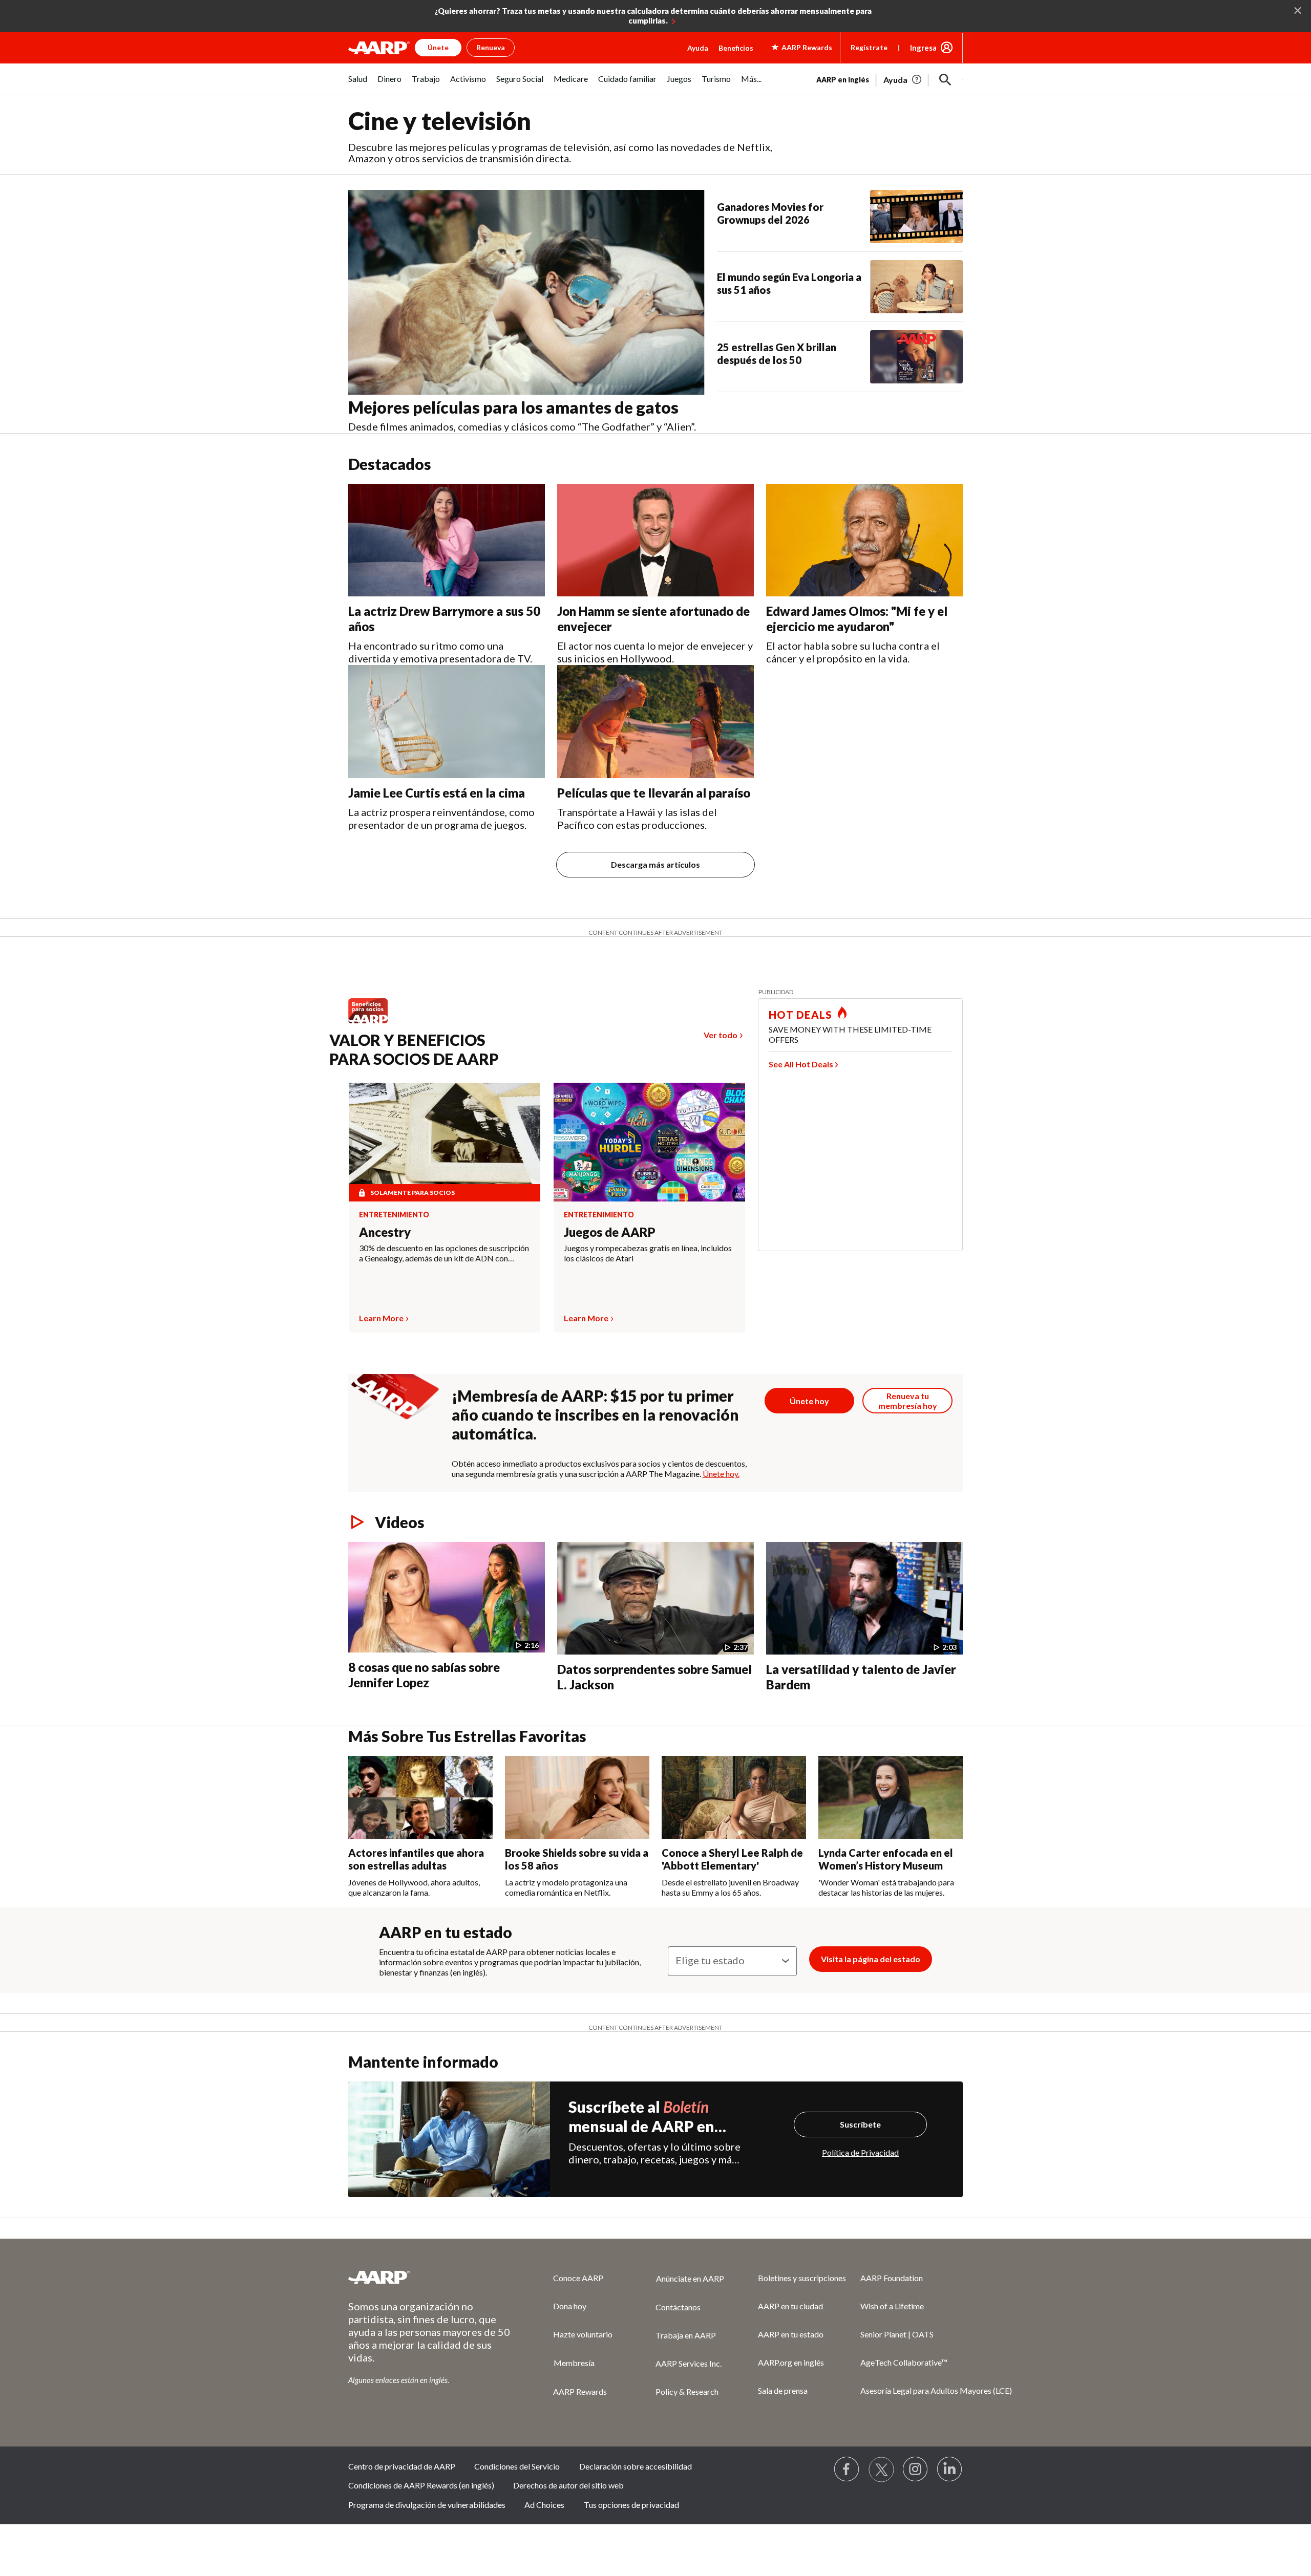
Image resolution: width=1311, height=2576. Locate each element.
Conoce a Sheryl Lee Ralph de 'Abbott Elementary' (732, 1859)
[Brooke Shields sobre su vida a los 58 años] (577, 1797)
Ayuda (698, 48)
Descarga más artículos (655, 864)
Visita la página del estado (871, 1959)
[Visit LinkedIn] (950, 2470)
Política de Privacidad (860, 2152)
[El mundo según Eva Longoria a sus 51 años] (916, 287)
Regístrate (869, 47)
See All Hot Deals (801, 1064)
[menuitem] (358, 84)
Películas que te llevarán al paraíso (654, 793)
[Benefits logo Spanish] (373, 1023)
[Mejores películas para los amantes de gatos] (526, 292)
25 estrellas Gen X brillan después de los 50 (777, 353)
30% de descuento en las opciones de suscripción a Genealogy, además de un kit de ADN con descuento (444, 1253)
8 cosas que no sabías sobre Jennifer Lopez (424, 1675)
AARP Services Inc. (689, 2363)
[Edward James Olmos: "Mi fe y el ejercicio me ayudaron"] (864, 540)
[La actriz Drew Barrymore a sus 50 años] (447, 540)
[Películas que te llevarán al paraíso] (655, 722)
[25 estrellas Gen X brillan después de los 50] (916, 357)
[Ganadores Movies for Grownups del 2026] (916, 217)
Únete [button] (438, 47)
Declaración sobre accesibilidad (636, 2466)
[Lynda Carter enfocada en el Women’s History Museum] (891, 1797)
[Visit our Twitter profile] (881, 2470)
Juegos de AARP (610, 1232)
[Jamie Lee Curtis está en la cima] (447, 722)
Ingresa (923, 48)
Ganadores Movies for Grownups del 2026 (770, 213)
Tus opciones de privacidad (631, 2505)
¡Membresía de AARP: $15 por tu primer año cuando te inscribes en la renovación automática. (595, 1414)
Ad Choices (544, 2505)
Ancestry (385, 1232)
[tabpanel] (890, 79)
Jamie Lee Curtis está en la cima (437, 793)
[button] (945, 80)
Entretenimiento (394, 1215)
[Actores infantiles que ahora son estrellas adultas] (420, 1797)
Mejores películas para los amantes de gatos (513, 407)
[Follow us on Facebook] (847, 2470)
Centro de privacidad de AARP (402, 2466)
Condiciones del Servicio (517, 2466)
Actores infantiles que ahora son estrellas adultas (416, 1859)
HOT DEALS (800, 1015)
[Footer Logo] (430, 2277)
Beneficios (736, 48)
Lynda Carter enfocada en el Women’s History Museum (886, 1859)
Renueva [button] (491, 47)
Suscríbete (860, 2124)
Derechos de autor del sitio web (568, 2485)
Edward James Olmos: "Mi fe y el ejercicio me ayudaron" (857, 619)
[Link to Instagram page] (916, 2470)
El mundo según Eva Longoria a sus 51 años (789, 283)
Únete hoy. (721, 1474)
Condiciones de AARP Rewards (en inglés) (421, 2485)
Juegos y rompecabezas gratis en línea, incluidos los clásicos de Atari (648, 1253)
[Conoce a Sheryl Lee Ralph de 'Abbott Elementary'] (734, 1797)
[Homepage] (379, 48)
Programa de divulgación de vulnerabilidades (427, 2505)
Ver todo (721, 1035)
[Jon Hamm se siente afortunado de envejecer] (655, 540)
